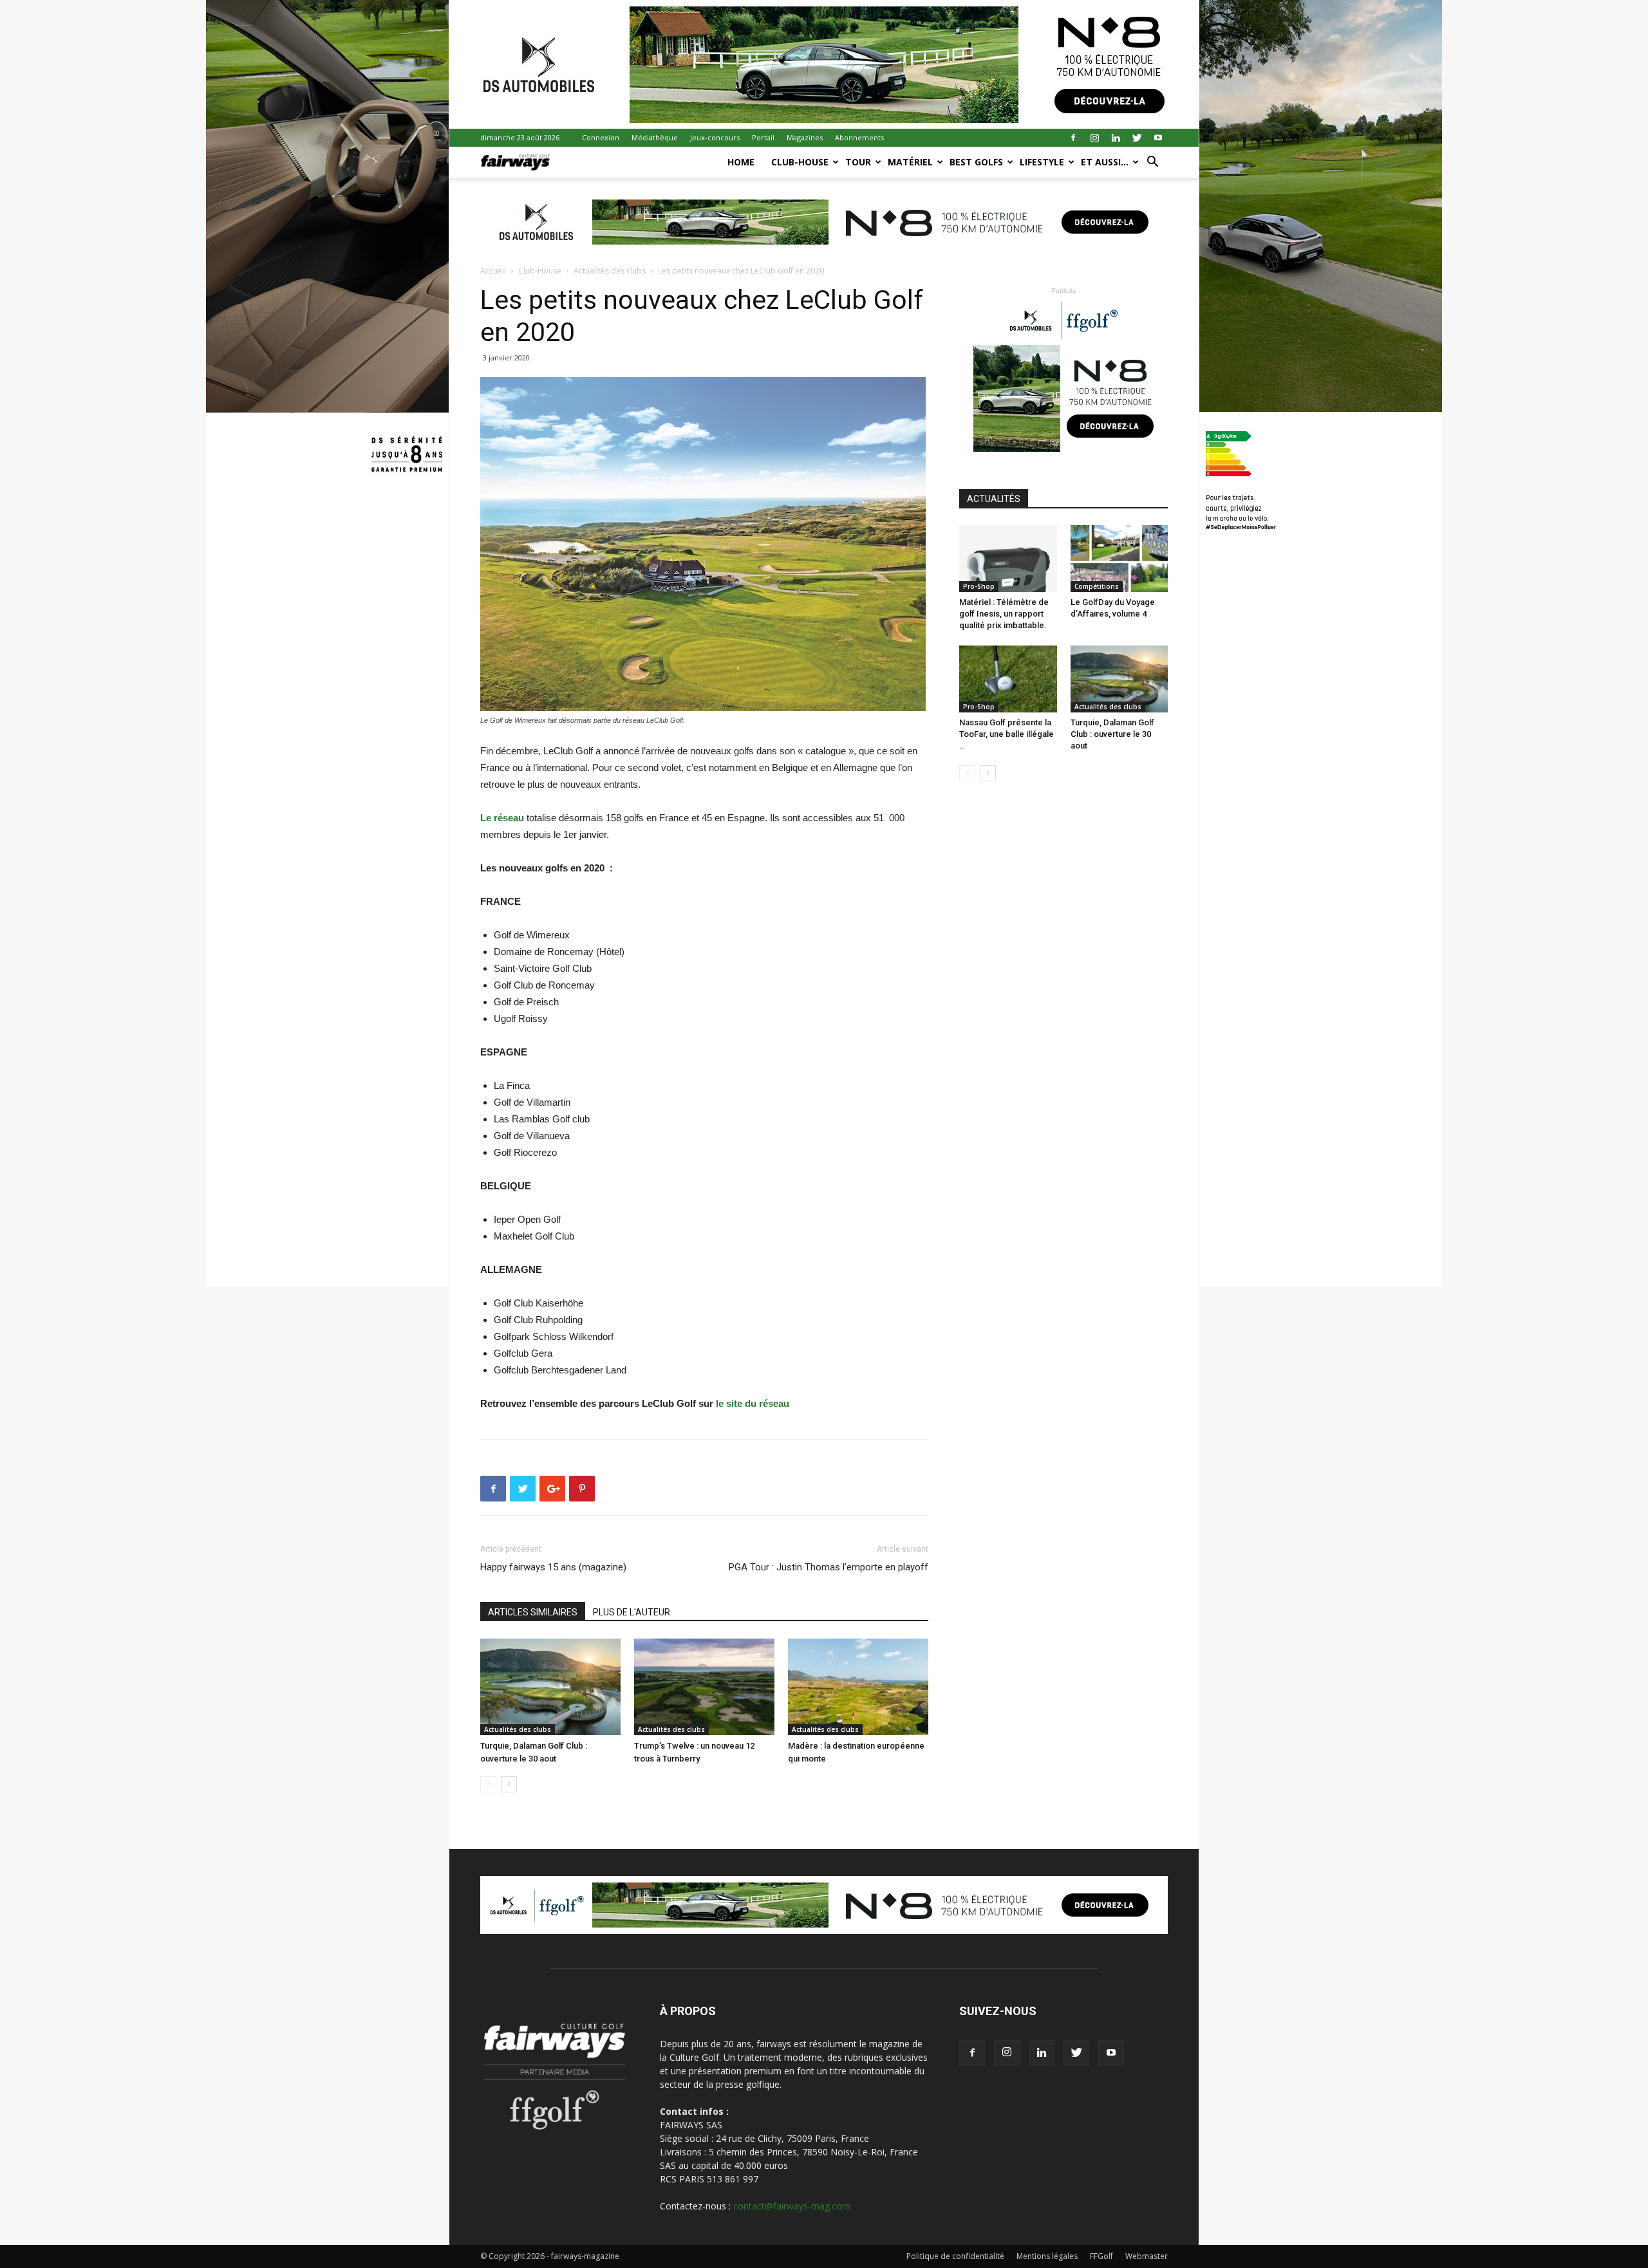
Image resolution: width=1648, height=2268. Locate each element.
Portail (763, 137)
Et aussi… (1105, 162)
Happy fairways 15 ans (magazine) (553, 1567)
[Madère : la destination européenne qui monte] (858, 1687)
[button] (1152, 163)
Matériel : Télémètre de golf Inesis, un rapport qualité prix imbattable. (1004, 614)
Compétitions (1097, 586)
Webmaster (1147, 2256)
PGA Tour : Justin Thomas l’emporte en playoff (829, 1567)
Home (741, 162)
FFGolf (1101, 2256)
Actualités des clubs (610, 271)
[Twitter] (1137, 138)
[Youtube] (1158, 138)
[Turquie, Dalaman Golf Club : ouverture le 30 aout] (550, 1687)
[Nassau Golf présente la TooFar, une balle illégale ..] (1008, 679)
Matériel (910, 162)
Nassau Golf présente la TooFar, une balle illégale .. (1007, 734)
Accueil (493, 271)
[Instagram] (1094, 138)
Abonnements (859, 137)
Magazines (805, 137)
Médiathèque (655, 137)
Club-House (800, 162)
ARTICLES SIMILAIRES (533, 1612)
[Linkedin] (1116, 138)
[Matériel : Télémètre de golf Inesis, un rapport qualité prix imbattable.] (1008, 559)
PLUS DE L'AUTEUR (632, 1612)
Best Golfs (976, 162)
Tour (858, 162)
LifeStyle (1042, 162)
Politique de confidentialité (955, 2256)
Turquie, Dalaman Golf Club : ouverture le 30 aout (1112, 734)
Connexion (601, 137)
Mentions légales (1047, 2256)
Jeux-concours (715, 137)
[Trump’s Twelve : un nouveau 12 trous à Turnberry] (704, 1687)
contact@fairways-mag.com (792, 2206)
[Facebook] (1073, 138)
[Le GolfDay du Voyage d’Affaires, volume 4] (1119, 559)
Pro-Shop (979, 586)
